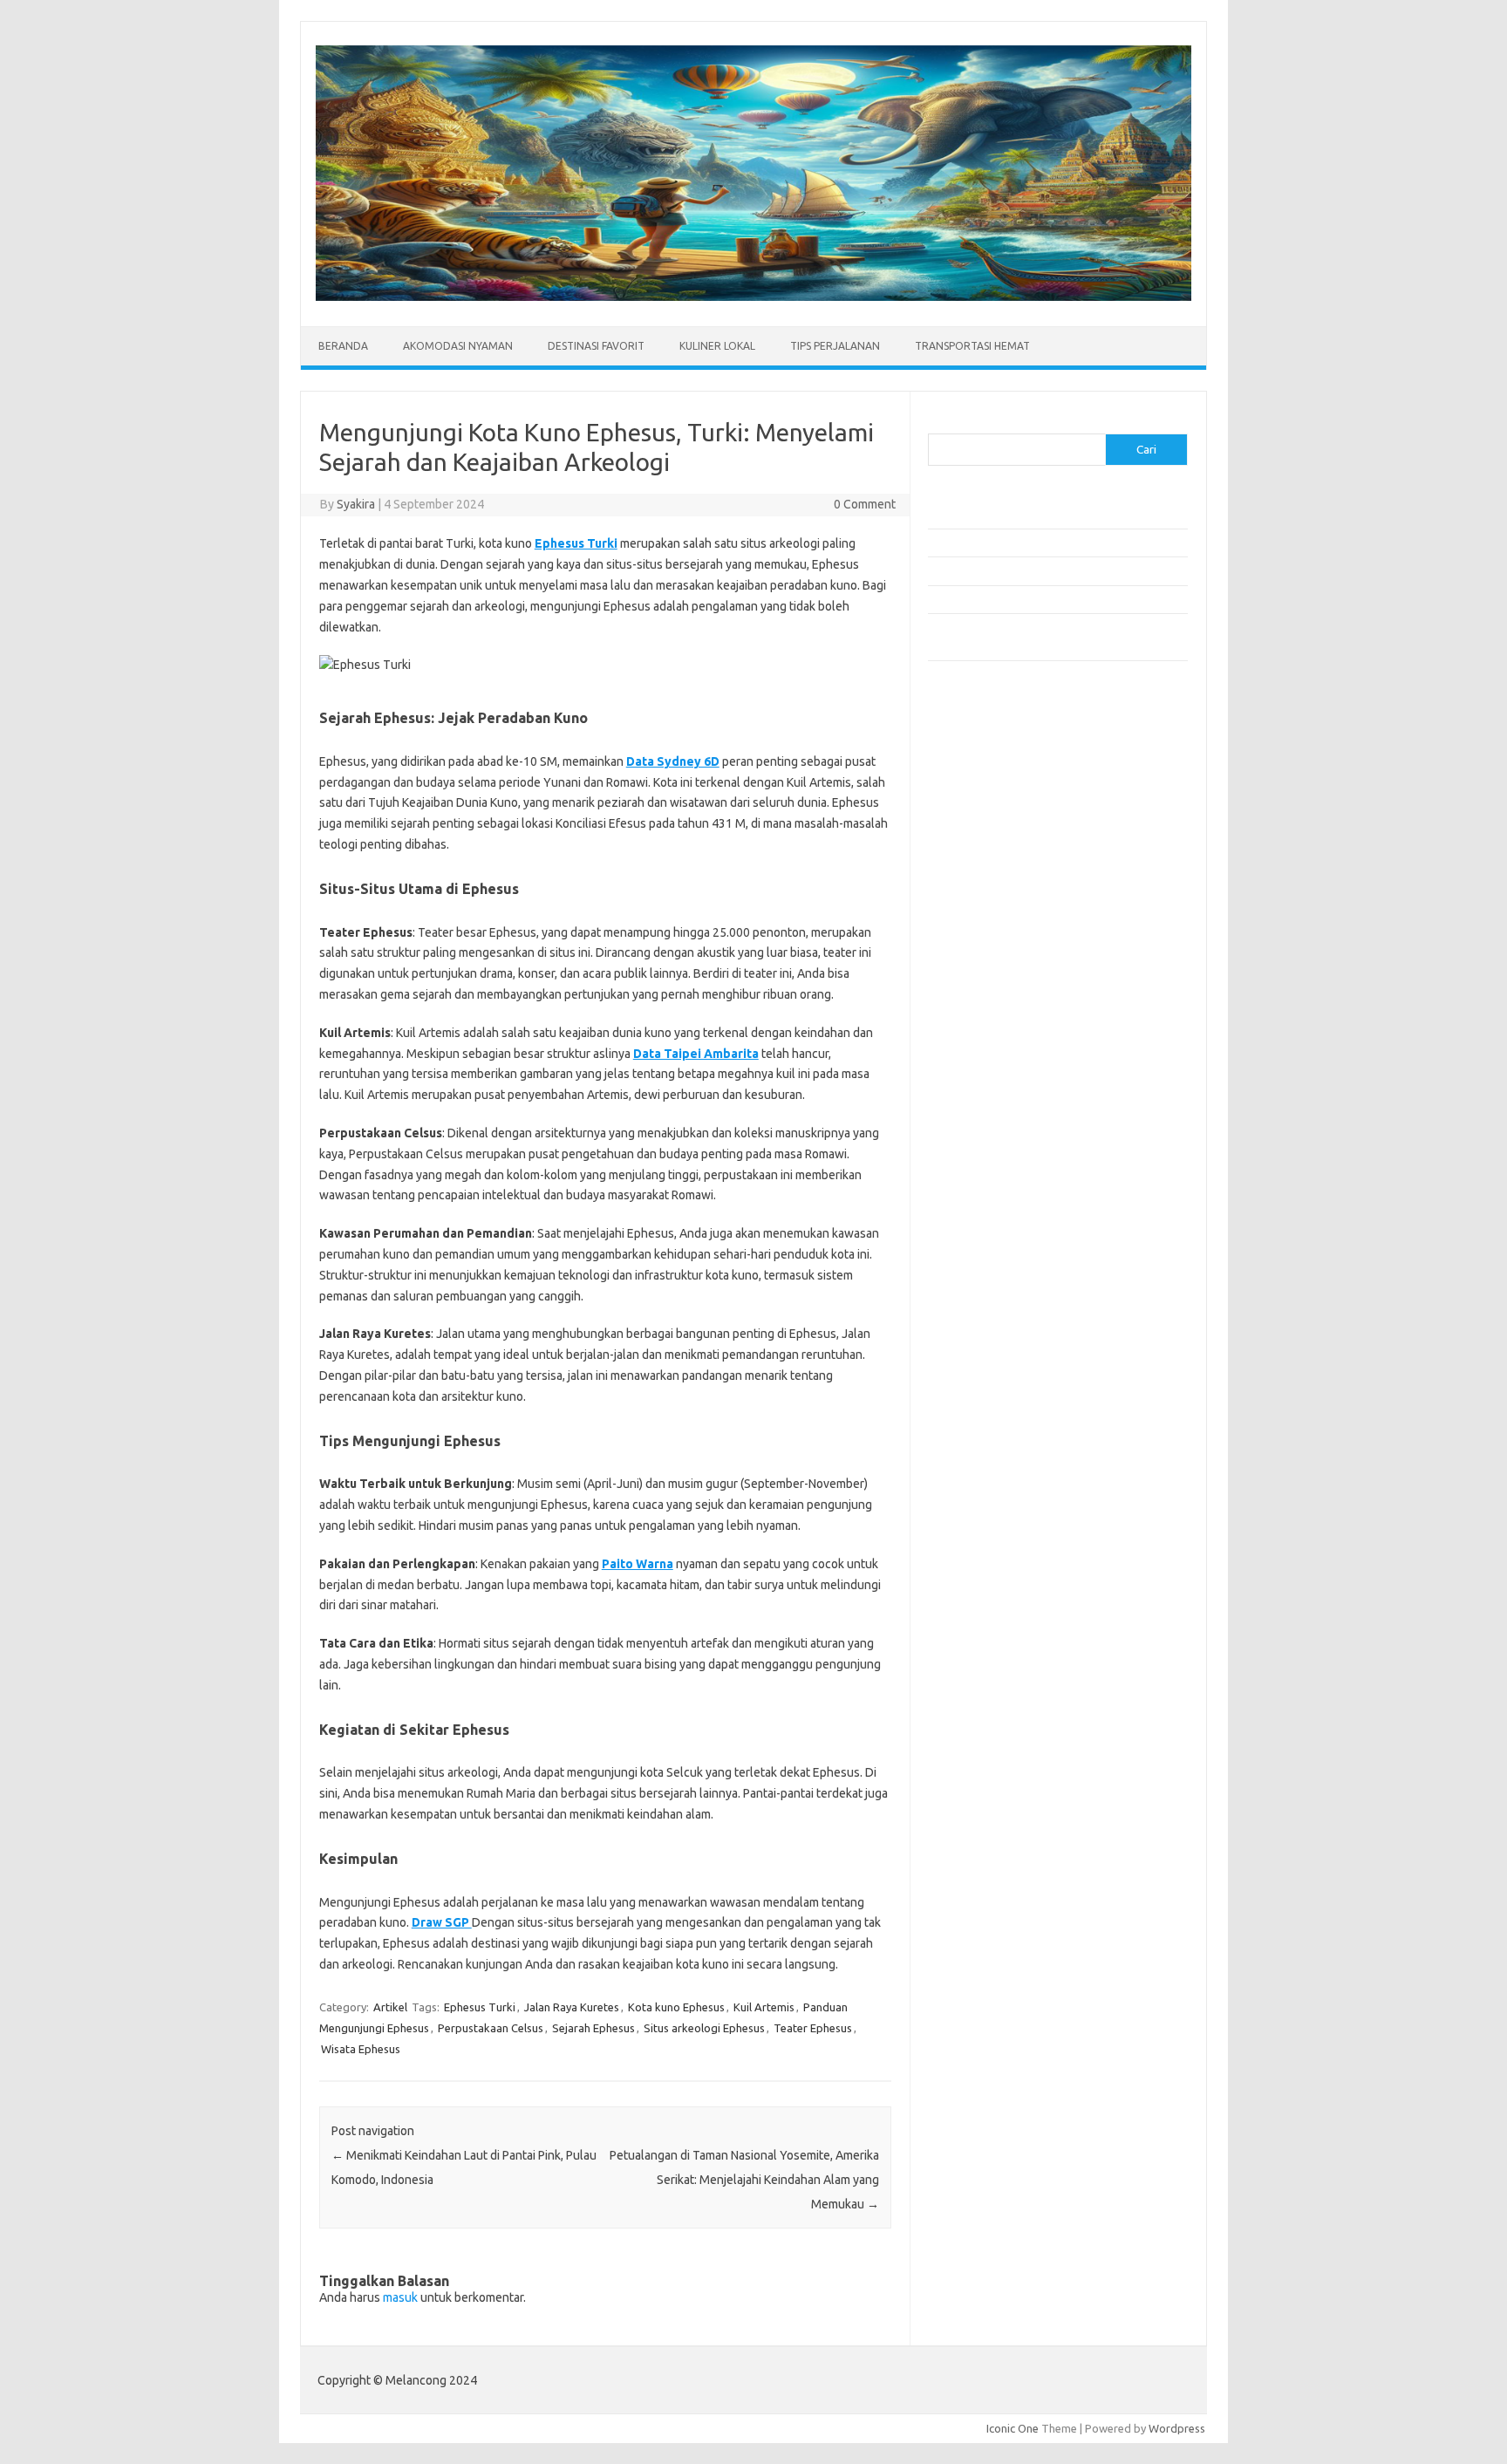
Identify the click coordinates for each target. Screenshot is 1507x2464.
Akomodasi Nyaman (458, 346)
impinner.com (971, 914)
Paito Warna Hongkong (996, 1293)
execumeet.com (979, 781)
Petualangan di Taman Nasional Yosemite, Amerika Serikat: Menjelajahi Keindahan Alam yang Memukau (744, 2180)
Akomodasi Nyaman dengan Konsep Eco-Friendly (1051, 543)
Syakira (356, 504)
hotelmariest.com (982, 864)
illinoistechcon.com (985, 1164)
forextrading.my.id (985, 998)
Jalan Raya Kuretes (572, 2007)
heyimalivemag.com (988, 1113)
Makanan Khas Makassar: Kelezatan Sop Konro (1046, 599)
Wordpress (1177, 2428)
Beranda (343, 346)
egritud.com (968, 1063)
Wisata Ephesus (361, 2049)
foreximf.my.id (974, 948)
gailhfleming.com (981, 1096)
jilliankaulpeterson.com (996, 1180)
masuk (400, 2297)
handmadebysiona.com (997, 848)
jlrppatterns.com (980, 1197)
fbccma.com (968, 797)
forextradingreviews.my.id (1006, 981)
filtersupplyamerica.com (1000, 814)
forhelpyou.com (978, 1080)
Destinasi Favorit (596, 346)
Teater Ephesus (813, 2028)
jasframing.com (976, 932)
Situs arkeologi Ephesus (704, 2028)
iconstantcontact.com (992, 898)
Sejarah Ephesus (593, 2028)
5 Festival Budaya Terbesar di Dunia (1018, 570)
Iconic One (1013, 2428)
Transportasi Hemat (972, 346)
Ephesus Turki (576, 543)
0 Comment (865, 504)
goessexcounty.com (989, 830)
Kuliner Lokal (717, 346)
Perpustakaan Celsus (491, 2028)
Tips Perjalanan (835, 346)
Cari (938, 423)
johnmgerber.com (982, 1214)
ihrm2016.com (974, 1147)
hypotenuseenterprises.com (1011, 881)
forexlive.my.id (975, 965)
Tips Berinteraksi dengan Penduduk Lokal (1032, 515)
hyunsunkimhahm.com (993, 1130)
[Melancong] (753, 297)
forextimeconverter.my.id (1003, 1015)
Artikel (390, 2007)
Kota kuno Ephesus (676, 2007)
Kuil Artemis (764, 2007)
